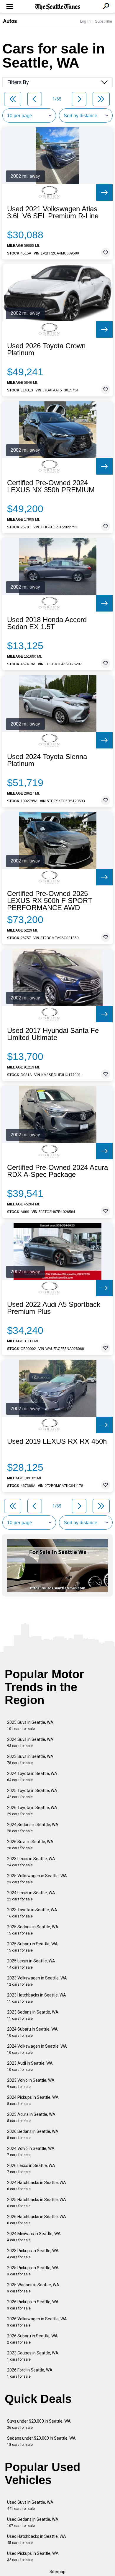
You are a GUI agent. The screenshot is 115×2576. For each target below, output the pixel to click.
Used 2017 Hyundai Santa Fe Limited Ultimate (53, 1034)
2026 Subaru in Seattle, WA (32, 2339)
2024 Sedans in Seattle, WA (33, 1828)
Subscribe (103, 21)
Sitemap (57, 2572)
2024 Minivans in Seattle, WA (34, 2237)
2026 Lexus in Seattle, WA (31, 2169)
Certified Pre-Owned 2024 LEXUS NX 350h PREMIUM (51, 486)
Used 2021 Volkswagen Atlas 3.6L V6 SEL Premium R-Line (53, 212)
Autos (10, 21)
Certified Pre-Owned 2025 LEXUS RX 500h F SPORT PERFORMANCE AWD (50, 901)
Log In (85, 21)
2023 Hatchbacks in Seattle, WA (37, 1998)
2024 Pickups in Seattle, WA (33, 2100)
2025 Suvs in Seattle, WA (30, 1725)
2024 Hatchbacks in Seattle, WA (37, 2186)
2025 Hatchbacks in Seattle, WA (37, 2203)
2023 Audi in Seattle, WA (30, 2066)
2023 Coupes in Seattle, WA (33, 2356)
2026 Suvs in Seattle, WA (30, 1845)
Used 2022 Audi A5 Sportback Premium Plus (54, 1308)
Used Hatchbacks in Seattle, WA (37, 2539)
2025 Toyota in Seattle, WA (32, 1794)
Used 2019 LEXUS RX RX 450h (57, 1441)
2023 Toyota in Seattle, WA (32, 1913)
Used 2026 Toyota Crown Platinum (46, 349)
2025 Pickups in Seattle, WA (33, 2271)
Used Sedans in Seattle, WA (33, 2522)
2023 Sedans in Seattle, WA (33, 2015)
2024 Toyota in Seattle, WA (32, 1777)
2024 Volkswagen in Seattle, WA (37, 2049)
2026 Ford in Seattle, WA (30, 2373)
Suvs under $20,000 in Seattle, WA (39, 2424)
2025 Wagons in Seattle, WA (33, 2288)
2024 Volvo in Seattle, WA (31, 2152)
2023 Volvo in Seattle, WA (31, 2083)
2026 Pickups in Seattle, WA (33, 2305)
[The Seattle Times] (58, 7)
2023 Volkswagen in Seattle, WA (37, 1981)
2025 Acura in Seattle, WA (31, 2117)
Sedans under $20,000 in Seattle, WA (41, 2441)
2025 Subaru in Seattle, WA (32, 1947)
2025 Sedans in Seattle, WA (33, 1930)
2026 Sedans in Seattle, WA (33, 2134)
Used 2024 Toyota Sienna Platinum (47, 760)
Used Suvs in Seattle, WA (30, 2505)
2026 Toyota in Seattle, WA (32, 1811)
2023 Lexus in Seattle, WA (31, 1862)
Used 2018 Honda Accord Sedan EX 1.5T (47, 623)
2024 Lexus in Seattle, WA (31, 1896)
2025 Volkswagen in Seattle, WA (37, 1879)
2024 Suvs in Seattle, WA (30, 1742)
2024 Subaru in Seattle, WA (32, 2032)
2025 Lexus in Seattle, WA (31, 1964)
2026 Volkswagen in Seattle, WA (37, 2322)
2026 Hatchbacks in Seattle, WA (37, 2220)
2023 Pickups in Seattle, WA (33, 2254)
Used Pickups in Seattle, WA (33, 2556)
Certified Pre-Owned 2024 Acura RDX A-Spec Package (57, 1171)
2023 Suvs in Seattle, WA (30, 1760)
